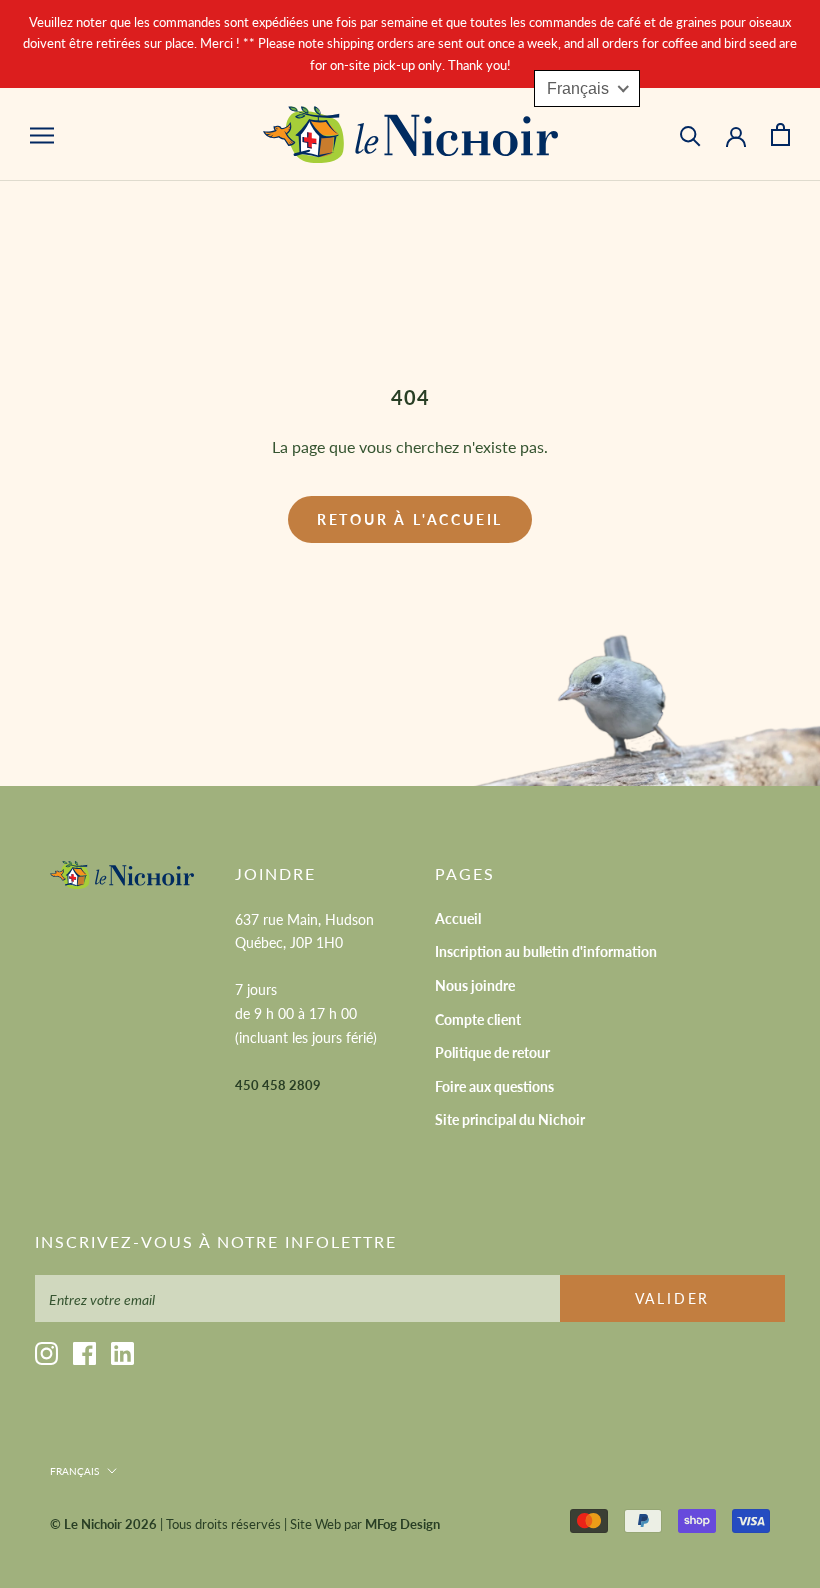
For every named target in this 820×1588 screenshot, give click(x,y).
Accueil (458, 918)
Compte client (478, 1019)
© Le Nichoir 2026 (103, 1524)
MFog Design (402, 1524)
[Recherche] (690, 134)
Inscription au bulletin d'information (546, 951)
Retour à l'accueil (410, 519)
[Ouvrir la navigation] (42, 134)
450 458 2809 (278, 1085)
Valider (673, 1298)
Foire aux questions (494, 1086)
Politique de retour (492, 1052)
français (74, 1471)
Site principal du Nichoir (510, 1119)
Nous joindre (475, 985)
